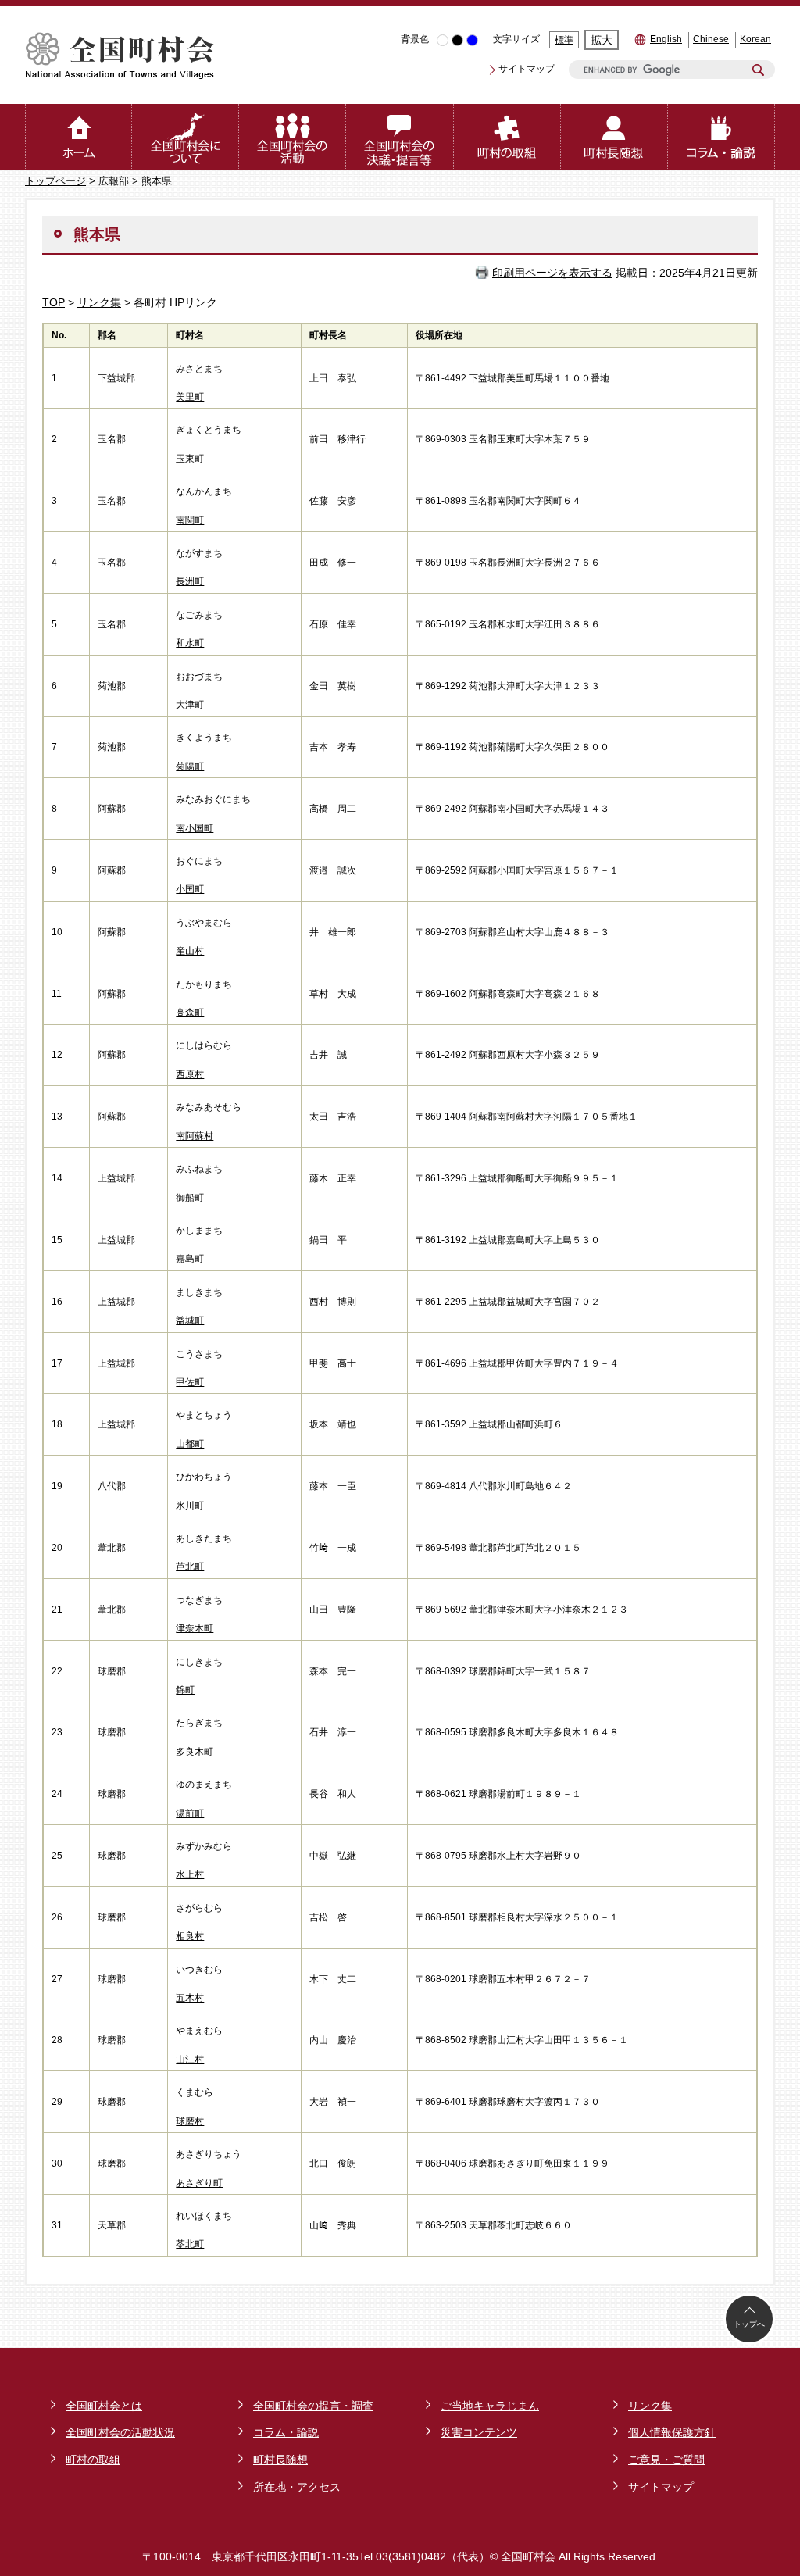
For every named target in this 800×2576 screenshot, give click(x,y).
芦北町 (190, 1567)
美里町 (190, 397)
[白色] (443, 40)
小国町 (190, 889)
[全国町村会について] (186, 137)
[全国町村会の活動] (293, 137)
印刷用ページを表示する (552, 273)
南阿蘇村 (195, 1136)
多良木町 (195, 1752)
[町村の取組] (507, 137)
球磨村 (190, 2121)
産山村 (190, 951)
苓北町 (190, 2244)
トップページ (55, 181)
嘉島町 (190, 1259)
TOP (54, 302)
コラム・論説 (286, 2432)
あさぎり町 (199, 2183)
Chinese (711, 39)
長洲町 (190, 581)
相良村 (190, 1936)
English (666, 39)
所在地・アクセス (297, 2487)
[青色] (472, 40)
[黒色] (457, 40)
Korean (755, 39)
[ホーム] (79, 137)
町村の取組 (93, 2460)
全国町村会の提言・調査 (313, 2406)
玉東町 (190, 459)
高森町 (190, 1013)
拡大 (602, 40)
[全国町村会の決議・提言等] (400, 137)
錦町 (185, 1690)
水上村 (190, 1874)
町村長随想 (280, 2460)
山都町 (190, 1444)
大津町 (190, 705)
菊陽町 (190, 766)
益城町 (190, 1320)
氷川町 (190, 1506)
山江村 (190, 2060)
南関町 (190, 520)
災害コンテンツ (479, 2432)
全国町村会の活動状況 (120, 2432)
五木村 (190, 1998)
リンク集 (99, 302)
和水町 (190, 643)
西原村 (190, 1074)
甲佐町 (190, 1382)
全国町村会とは (104, 2406)
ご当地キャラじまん (490, 2406)
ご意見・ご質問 (666, 2460)
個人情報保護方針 (672, 2432)
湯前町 (190, 1813)
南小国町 (195, 828)
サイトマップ (527, 69)
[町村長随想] (614, 137)
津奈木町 (195, 1628)
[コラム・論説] (721, 137)
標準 (564, 40)
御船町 (190, 1198)
